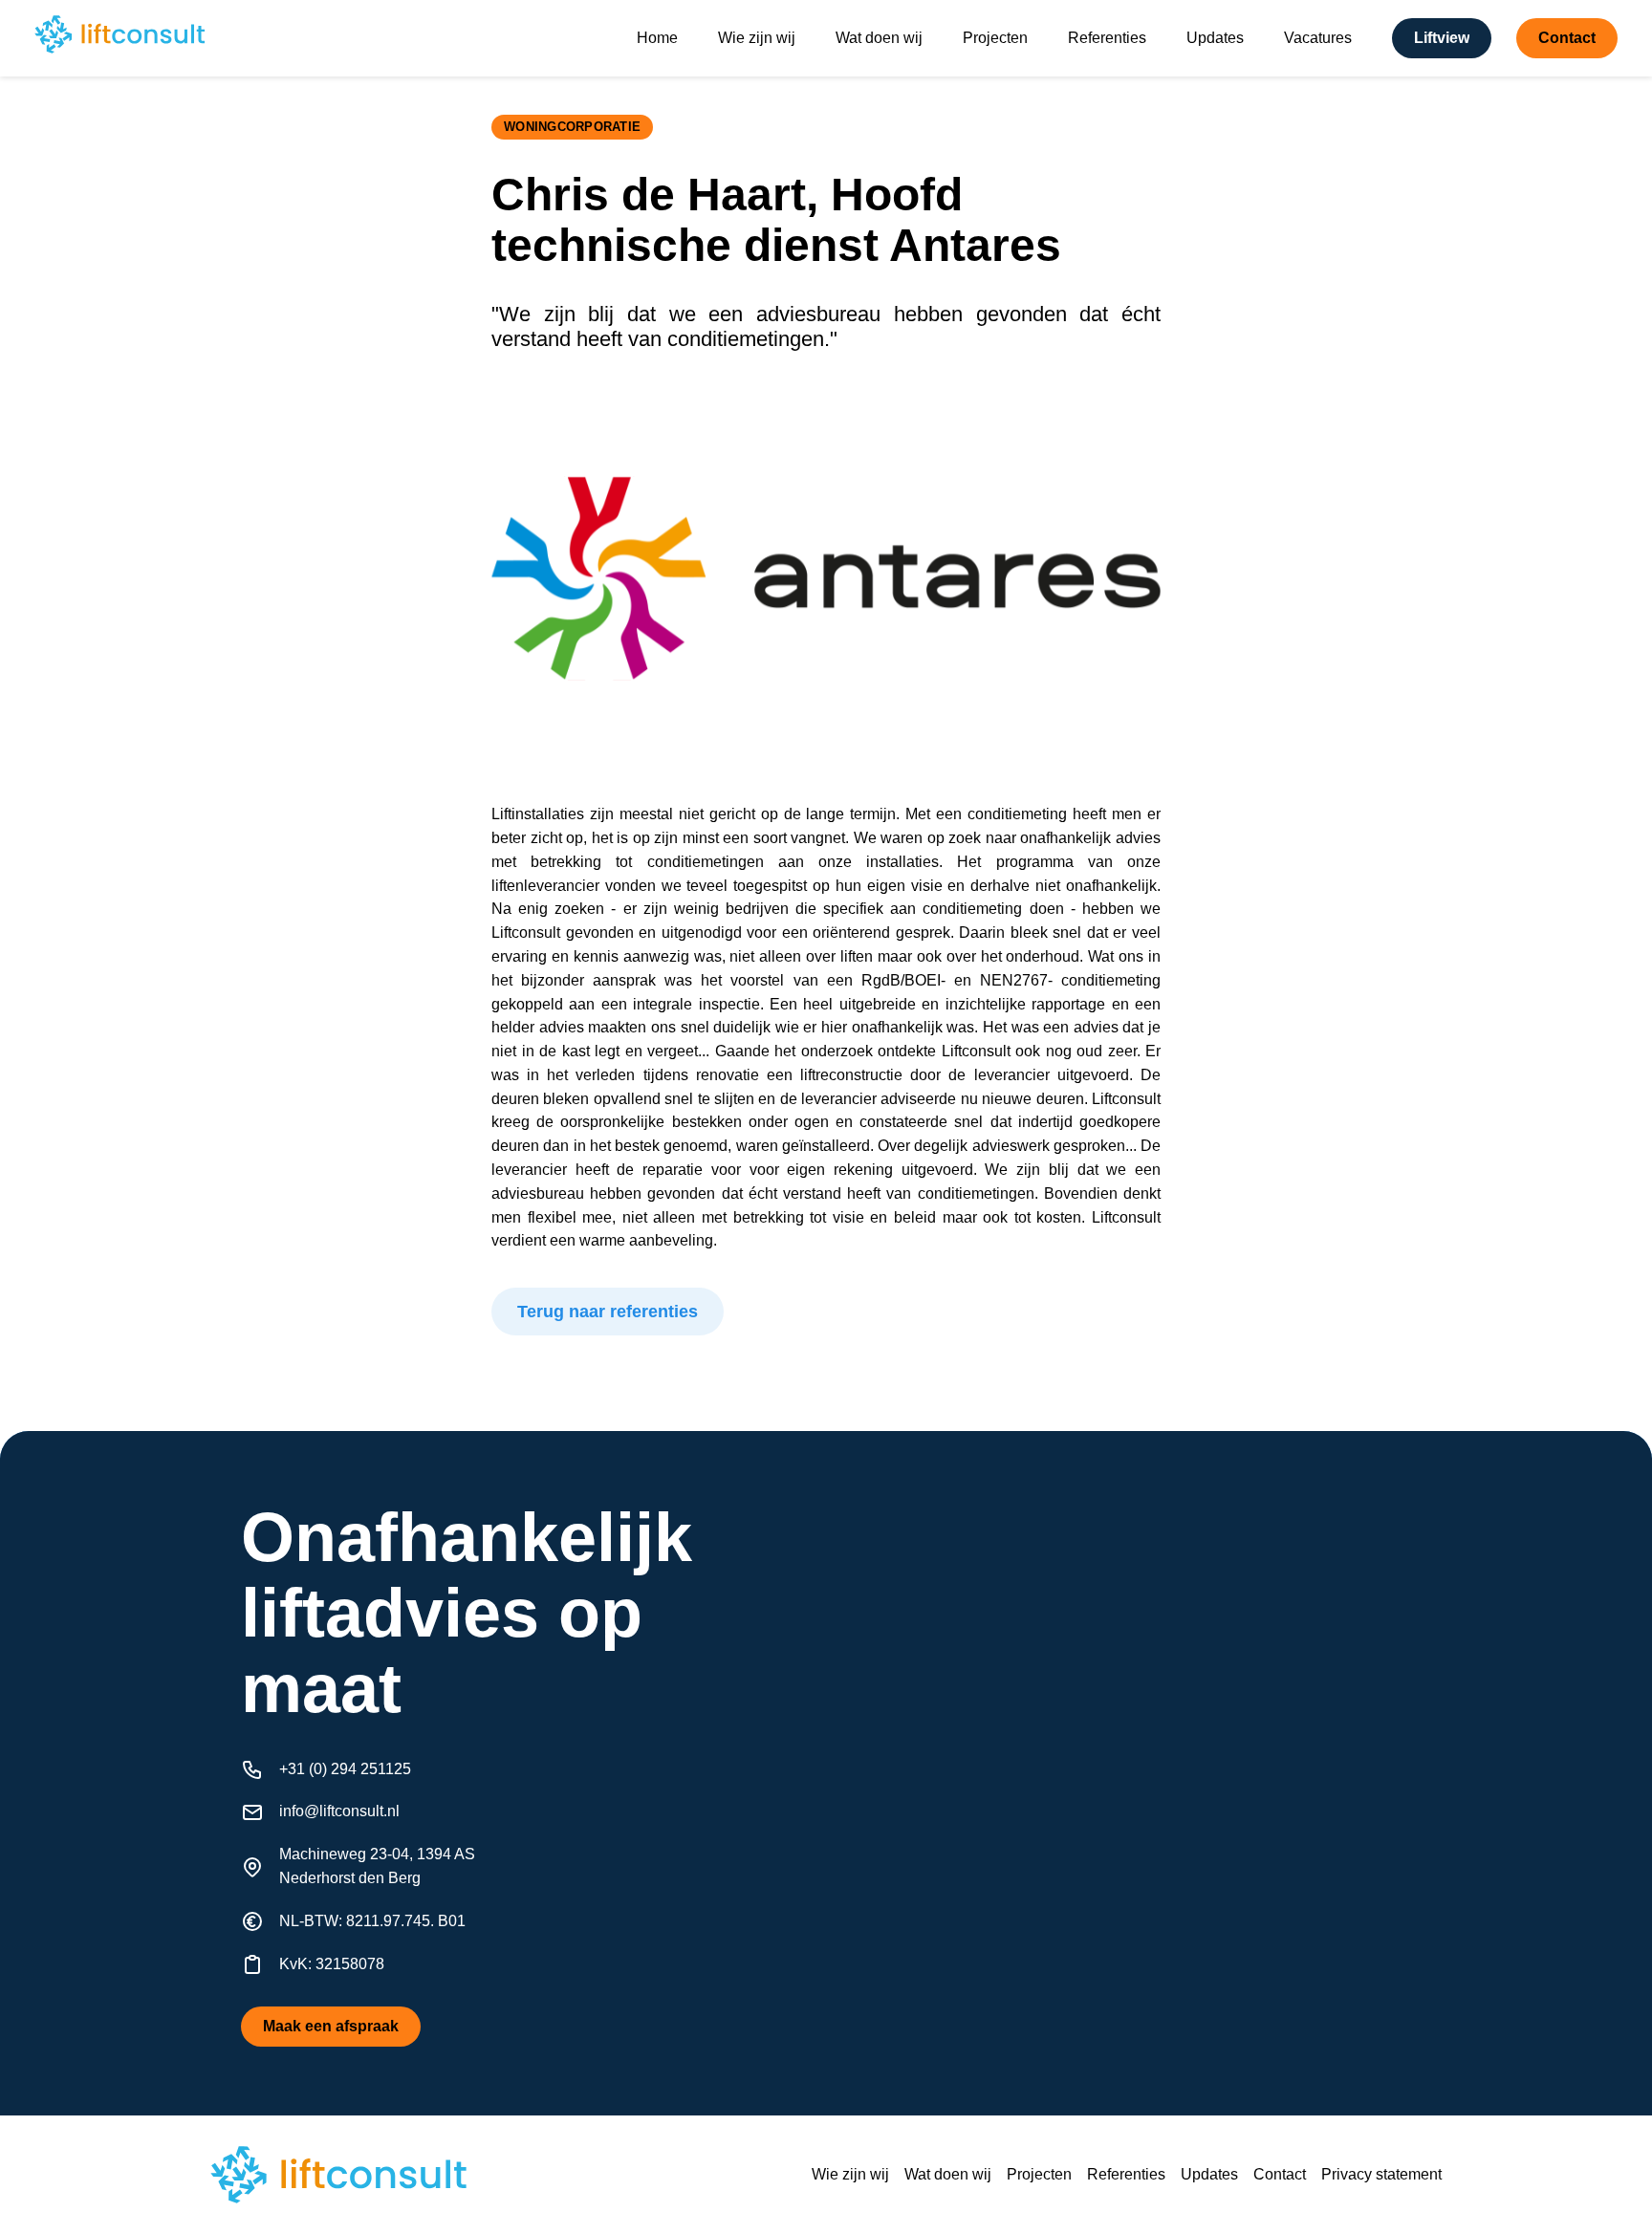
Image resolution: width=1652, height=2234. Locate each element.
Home (657, 38)
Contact (1280, 2174)
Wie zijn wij (757, 38)
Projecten (995, 38)
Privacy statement (1381, 2174)
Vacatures (1318, 38)
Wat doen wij (879, 38)
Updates (1215, 38)
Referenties (1107, 38)
